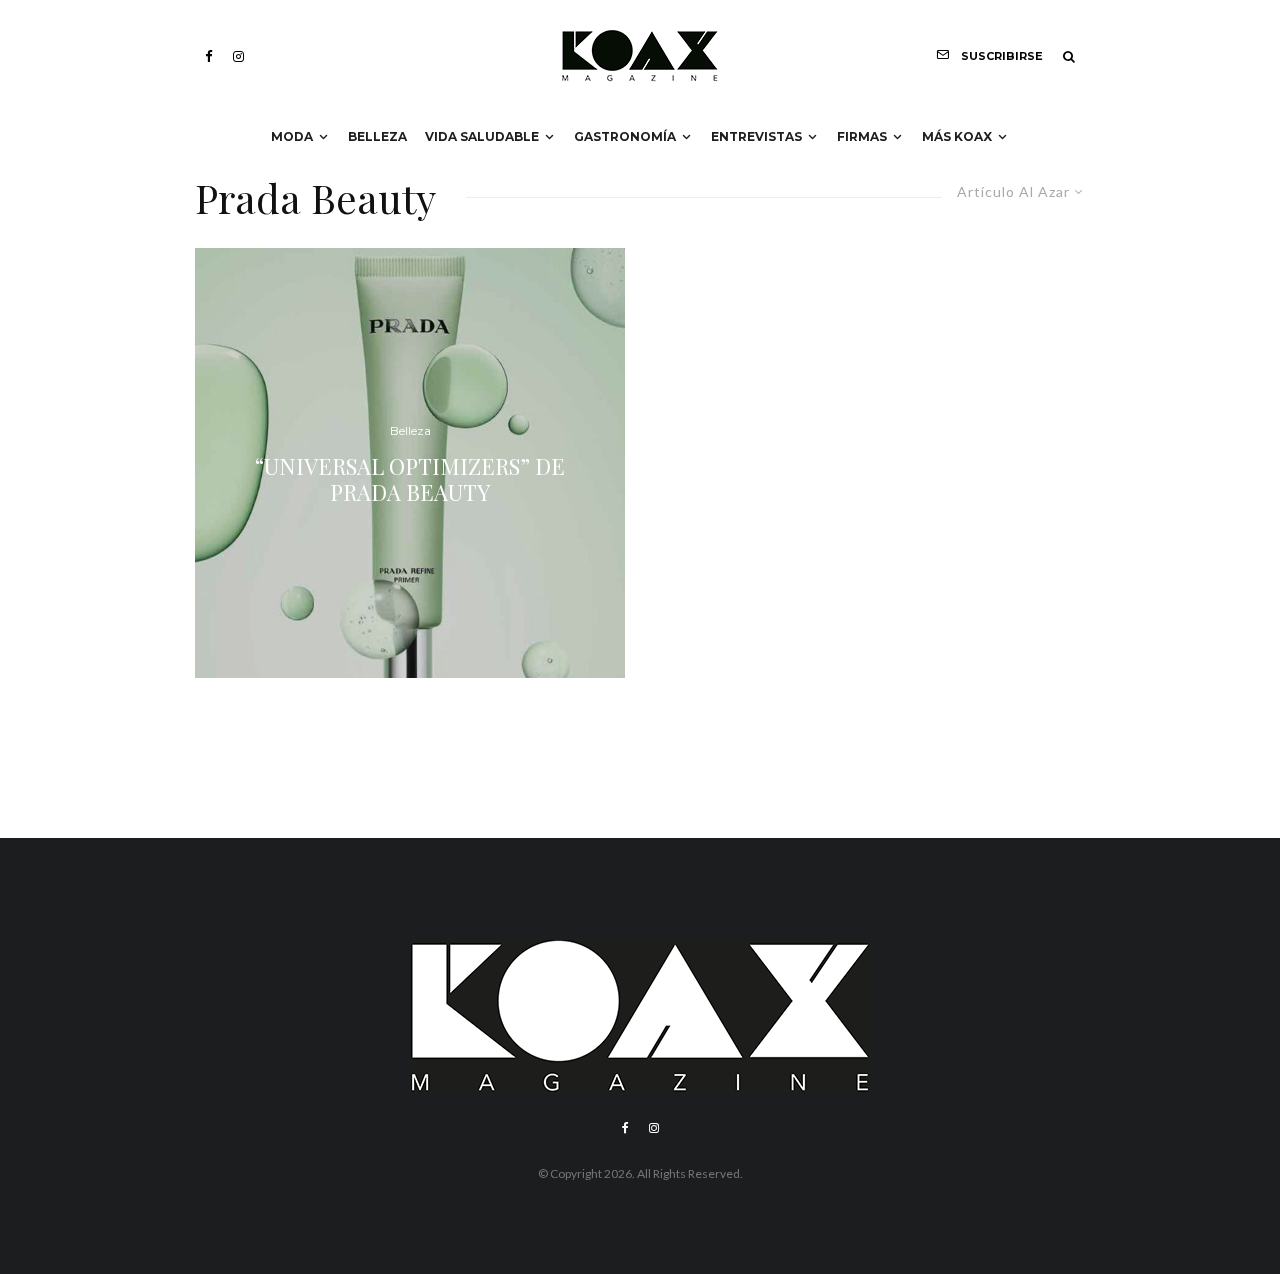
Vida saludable (482, 136)
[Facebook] (209, 56)
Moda (292, 136)
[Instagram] (238, 56)
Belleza (377, 136)
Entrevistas (756, 136)
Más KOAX (957, 136)
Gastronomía (625, 136)
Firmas (862, 136)
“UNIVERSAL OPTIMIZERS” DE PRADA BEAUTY (410, 478)
